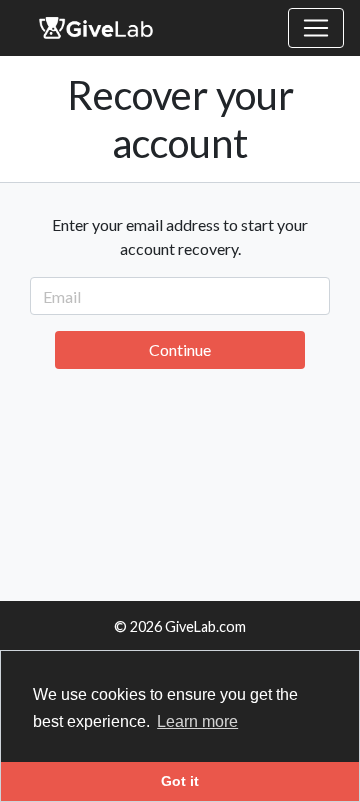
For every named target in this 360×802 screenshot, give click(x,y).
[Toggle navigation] (316, 28)
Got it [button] (180, 781)
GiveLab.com (205, 626)
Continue (180, 349)
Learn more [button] (197, 721)
